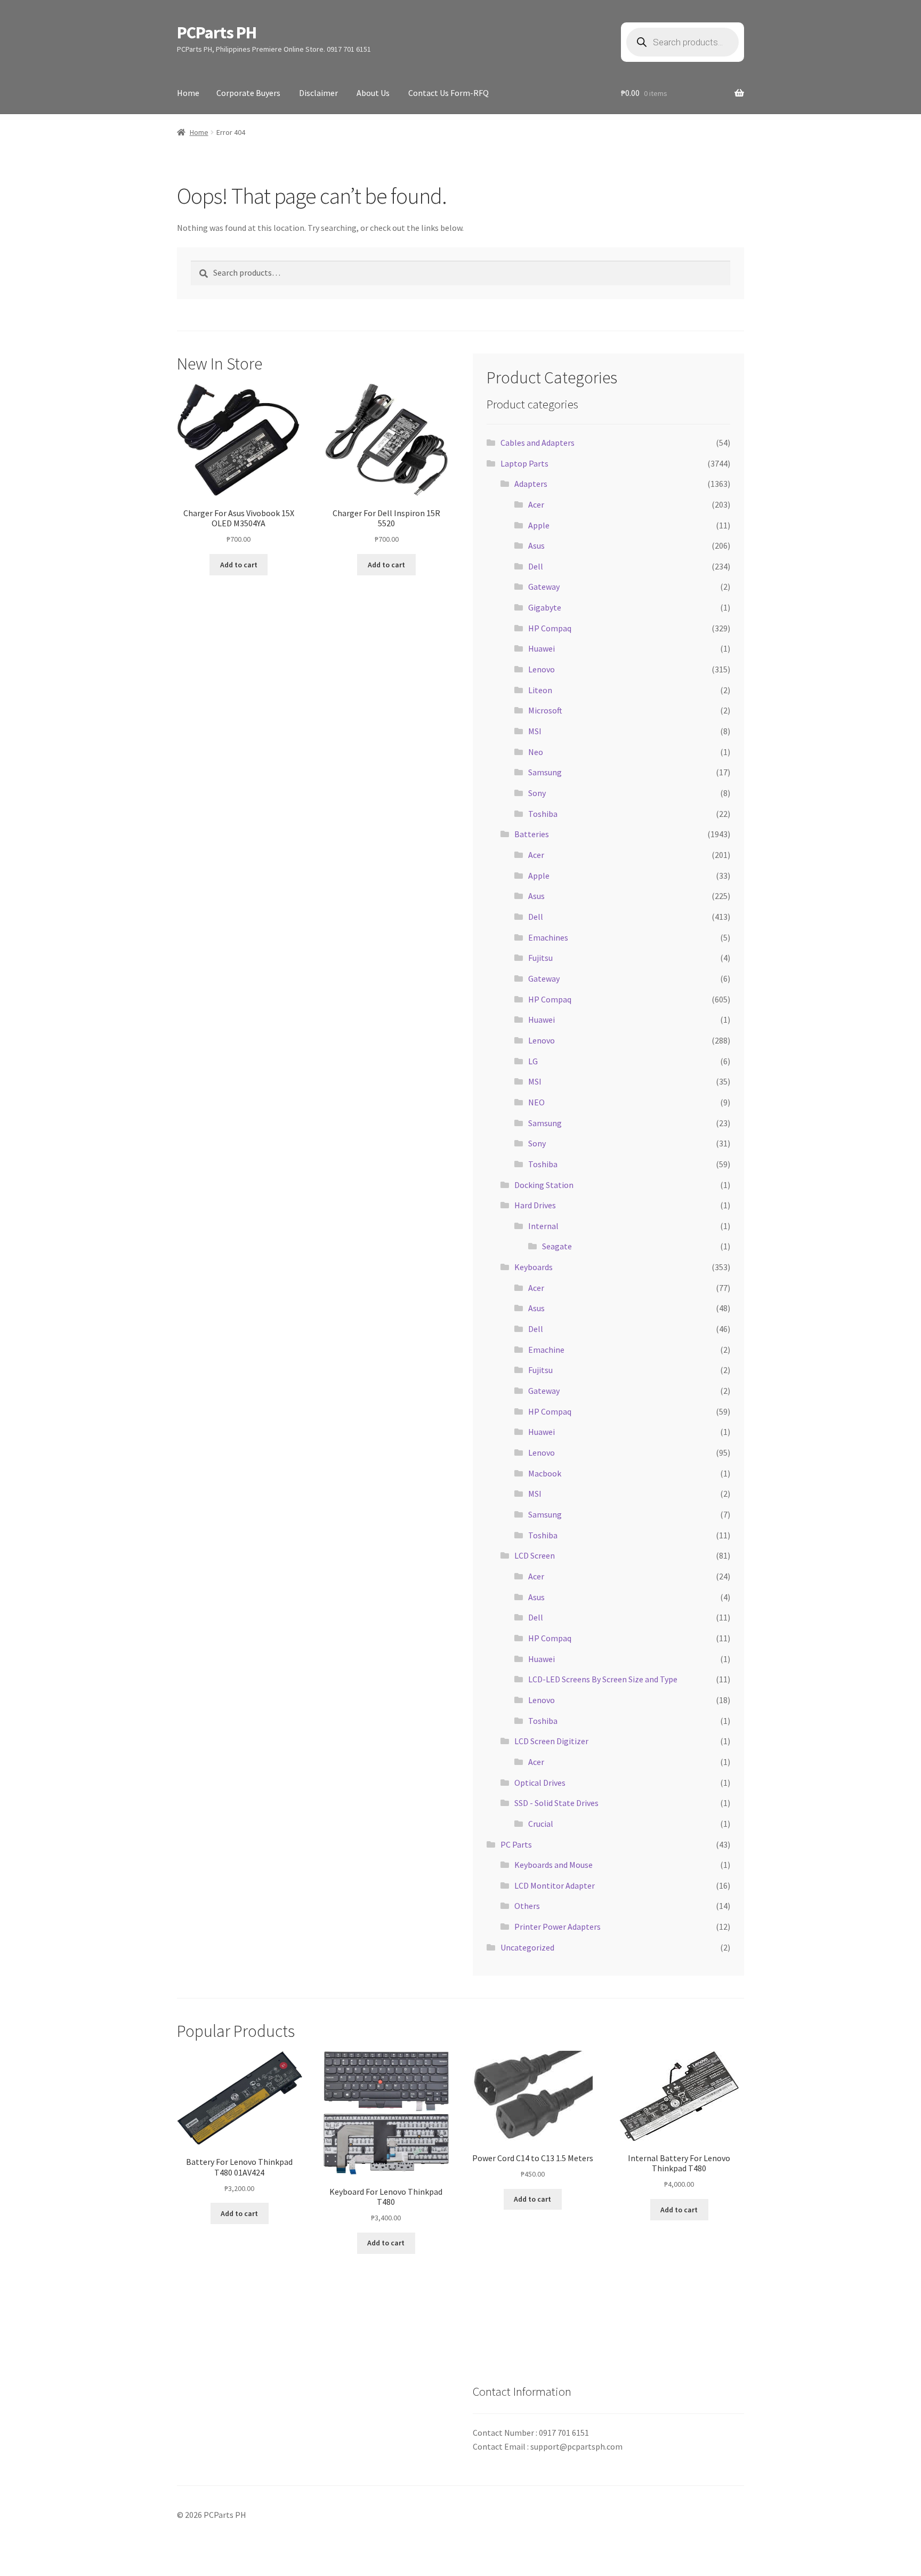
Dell (536, 566)
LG (533, 1061)
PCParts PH (217, 33)
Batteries (532, 834)
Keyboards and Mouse (554, 1865)
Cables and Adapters (538, 443)
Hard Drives (535, 1205)
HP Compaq (550, 628)
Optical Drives (540, 1783)
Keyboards (534, 1267)
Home (188, 93)
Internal (543, 1226)
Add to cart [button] (239, 565)
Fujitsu (540, 958)
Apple (539, 525)
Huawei (542, 648)
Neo (536, 752)
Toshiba (543, 814)
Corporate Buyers (248, 93)
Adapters (531, 484)
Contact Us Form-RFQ (449, 93)
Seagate (557, 1246)
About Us (373, 93)
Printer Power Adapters (558, 1927)
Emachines (548, 937)
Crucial (541, 1824)
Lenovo (542, 669)
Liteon (540, 690)
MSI (535, 731)
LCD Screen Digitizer (551, 1741)
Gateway (544, 587)
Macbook (545, 1473)
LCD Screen (535, 1555)
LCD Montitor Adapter (555, 1885)
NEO (536, 1102)
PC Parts (516, 1844)
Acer (536, 504)
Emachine (546, 1350)
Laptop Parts (524, 463)
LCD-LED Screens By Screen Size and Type (603, 1679)
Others (527, 1906)
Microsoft (545, 710)
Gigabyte (545, 607)
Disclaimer (318, 93)
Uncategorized (527, 1947)
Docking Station (544, 1185)
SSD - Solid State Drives (556, 1803)
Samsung (545, 772)
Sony (537, 793)
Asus (536, 545)
